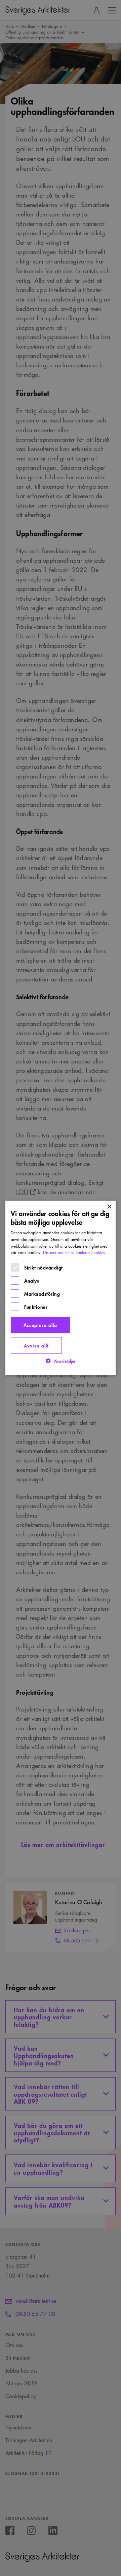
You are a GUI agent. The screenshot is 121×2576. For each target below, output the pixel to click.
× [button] (109, 1207)
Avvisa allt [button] (36, 1345)
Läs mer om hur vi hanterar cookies (74, 1253)
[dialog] (61, 1288)
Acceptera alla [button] (40, 1325)
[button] (61, 1361)
